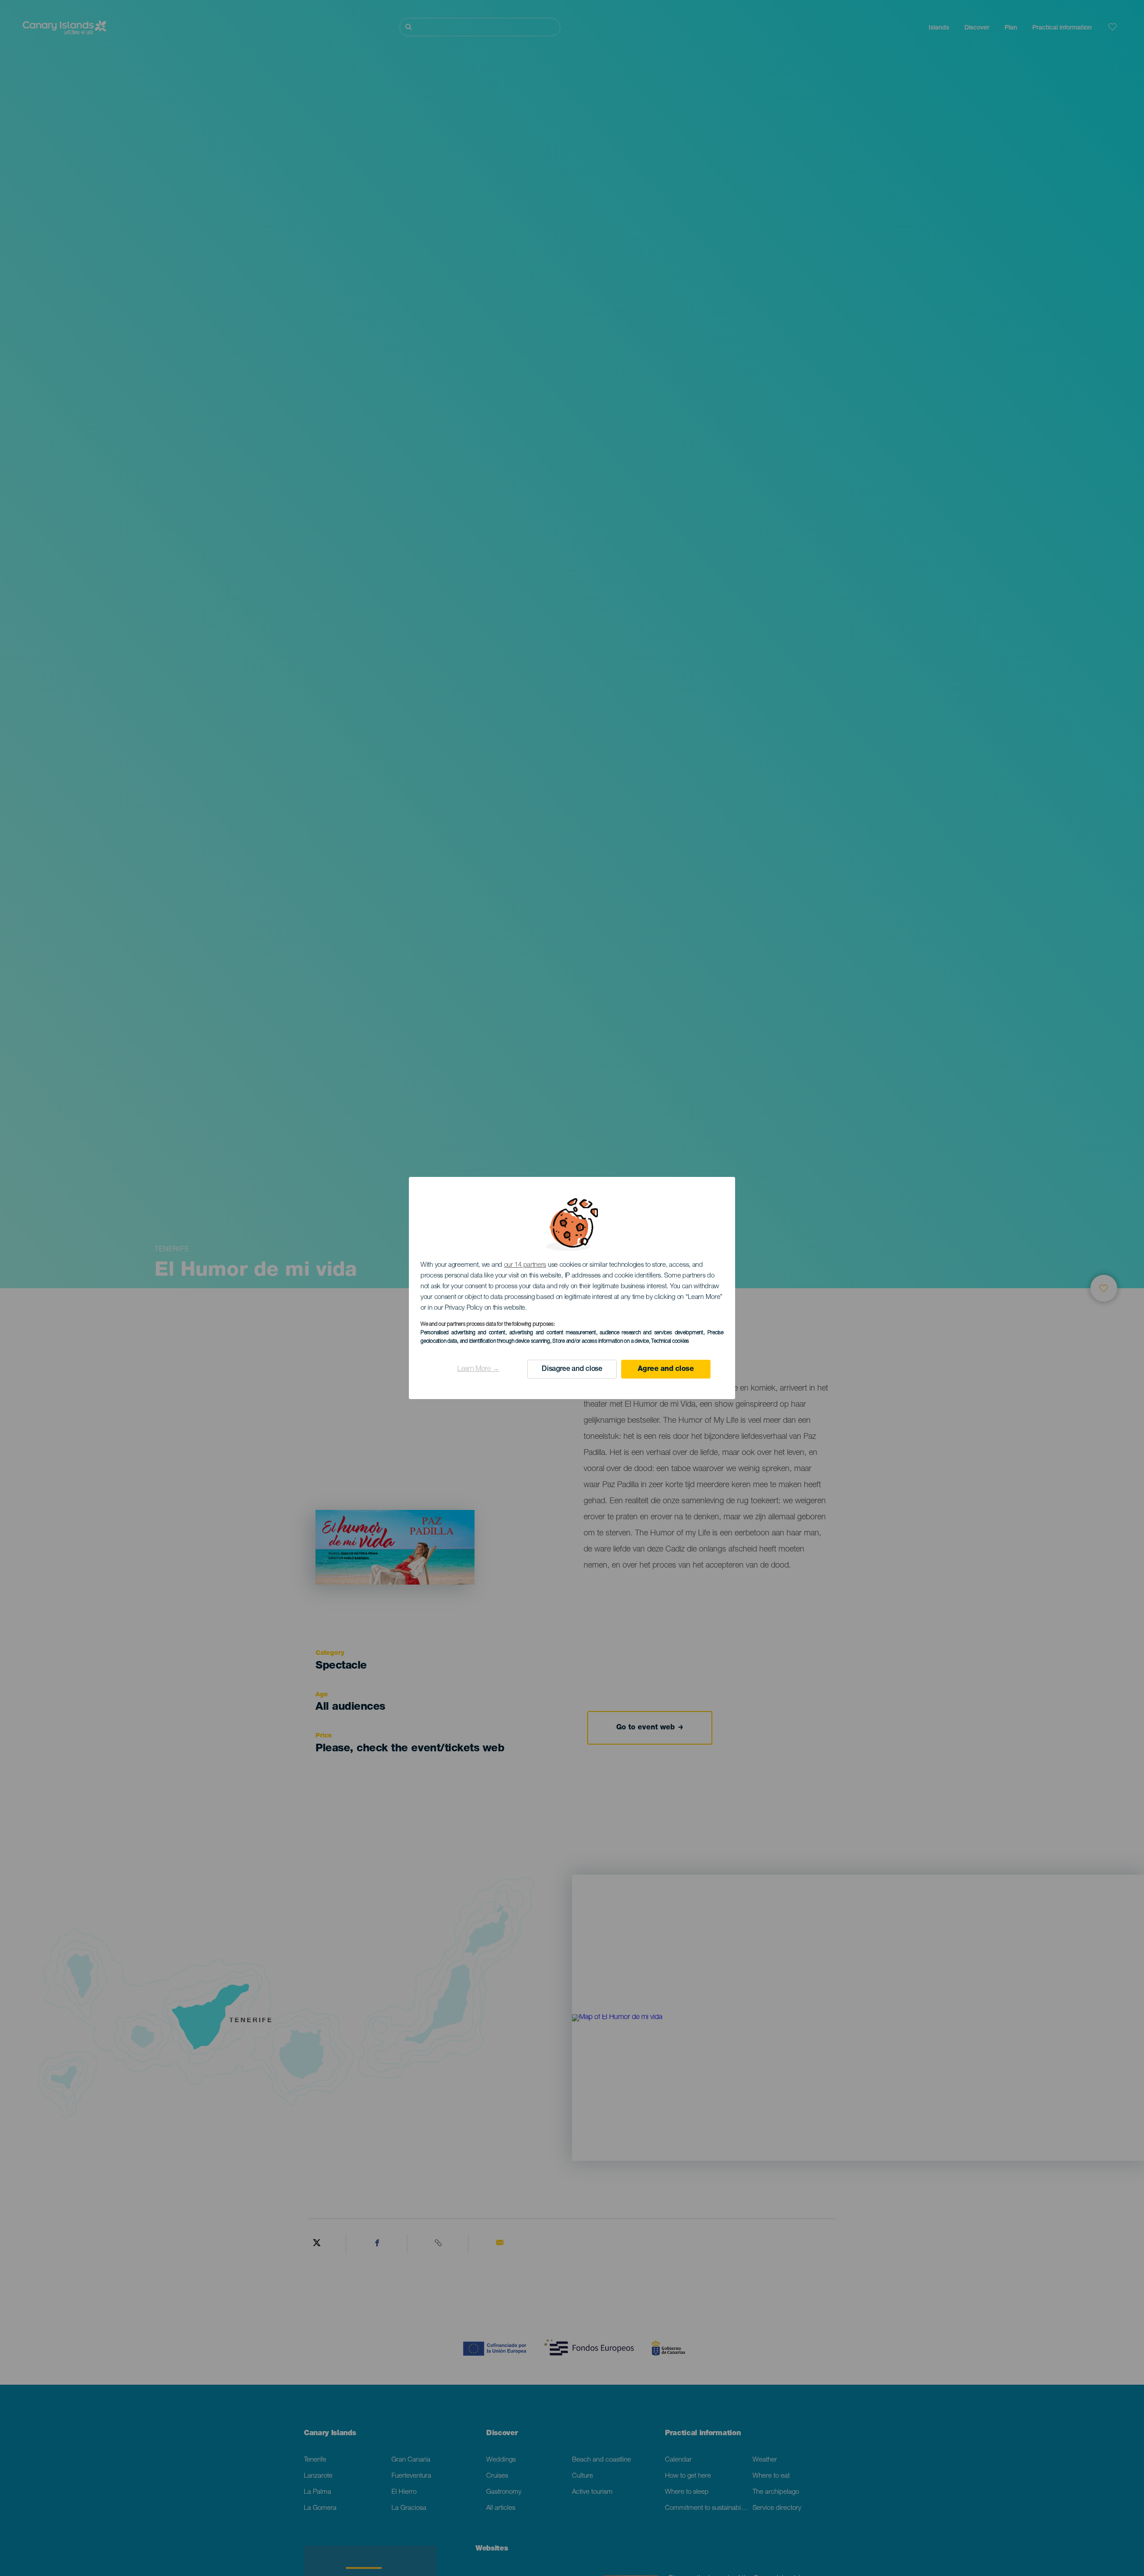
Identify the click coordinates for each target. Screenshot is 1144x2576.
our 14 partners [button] (525, 1265)
